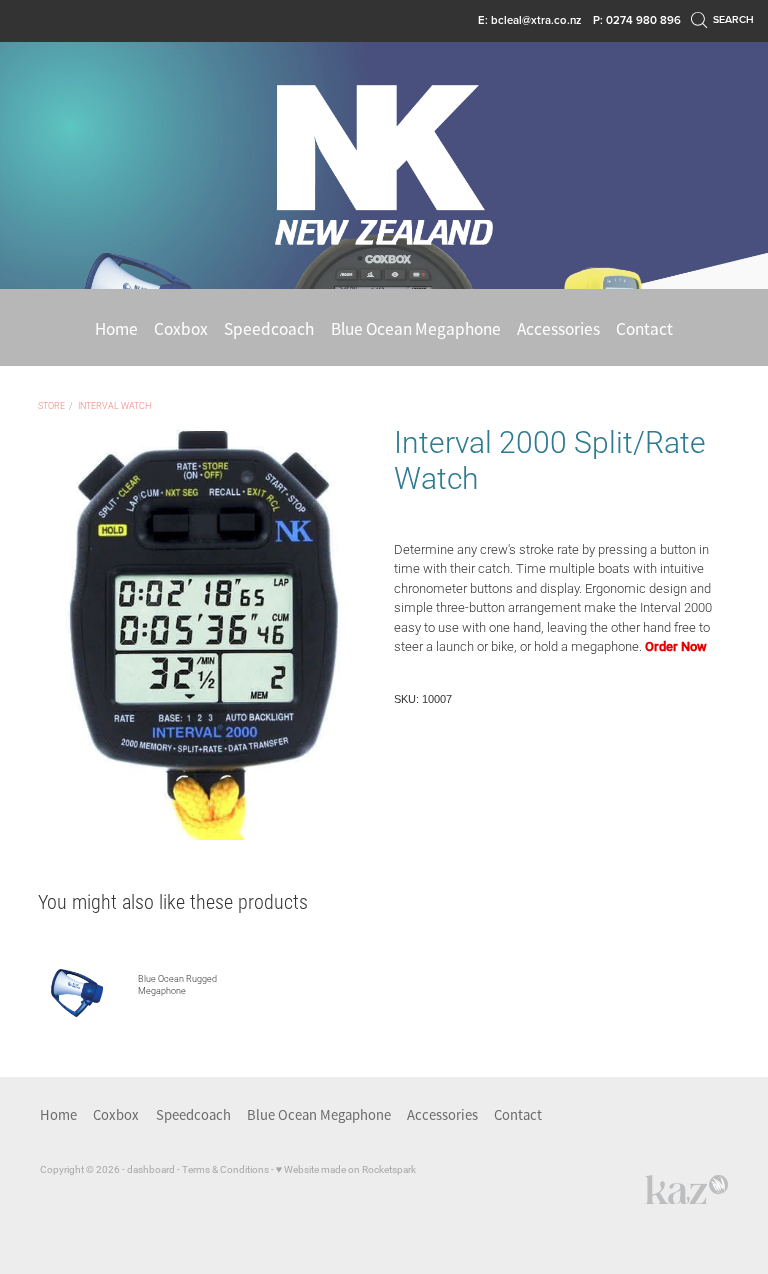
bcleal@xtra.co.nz (536, 20)
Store (51, 405)
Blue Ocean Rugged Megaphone (177, 984)
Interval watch (114, 405)
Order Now (676, 646)
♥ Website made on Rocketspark (346, 1169)
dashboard (151, 1169)
